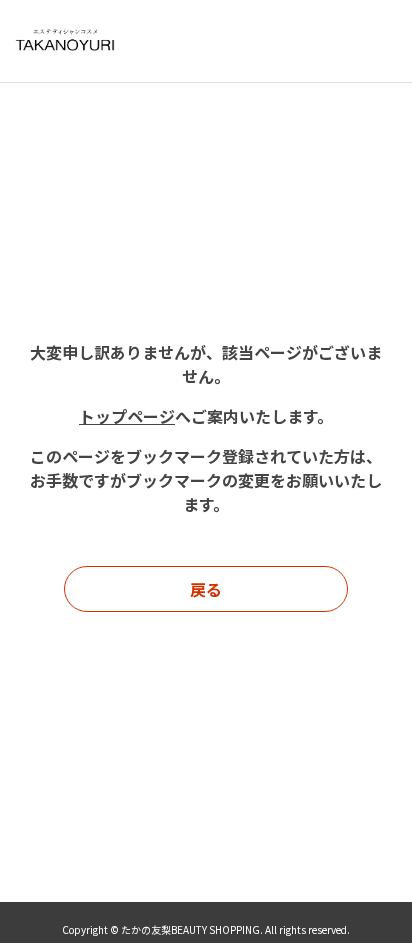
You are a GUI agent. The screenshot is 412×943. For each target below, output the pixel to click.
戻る (206, 589)
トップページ (127, 416)
